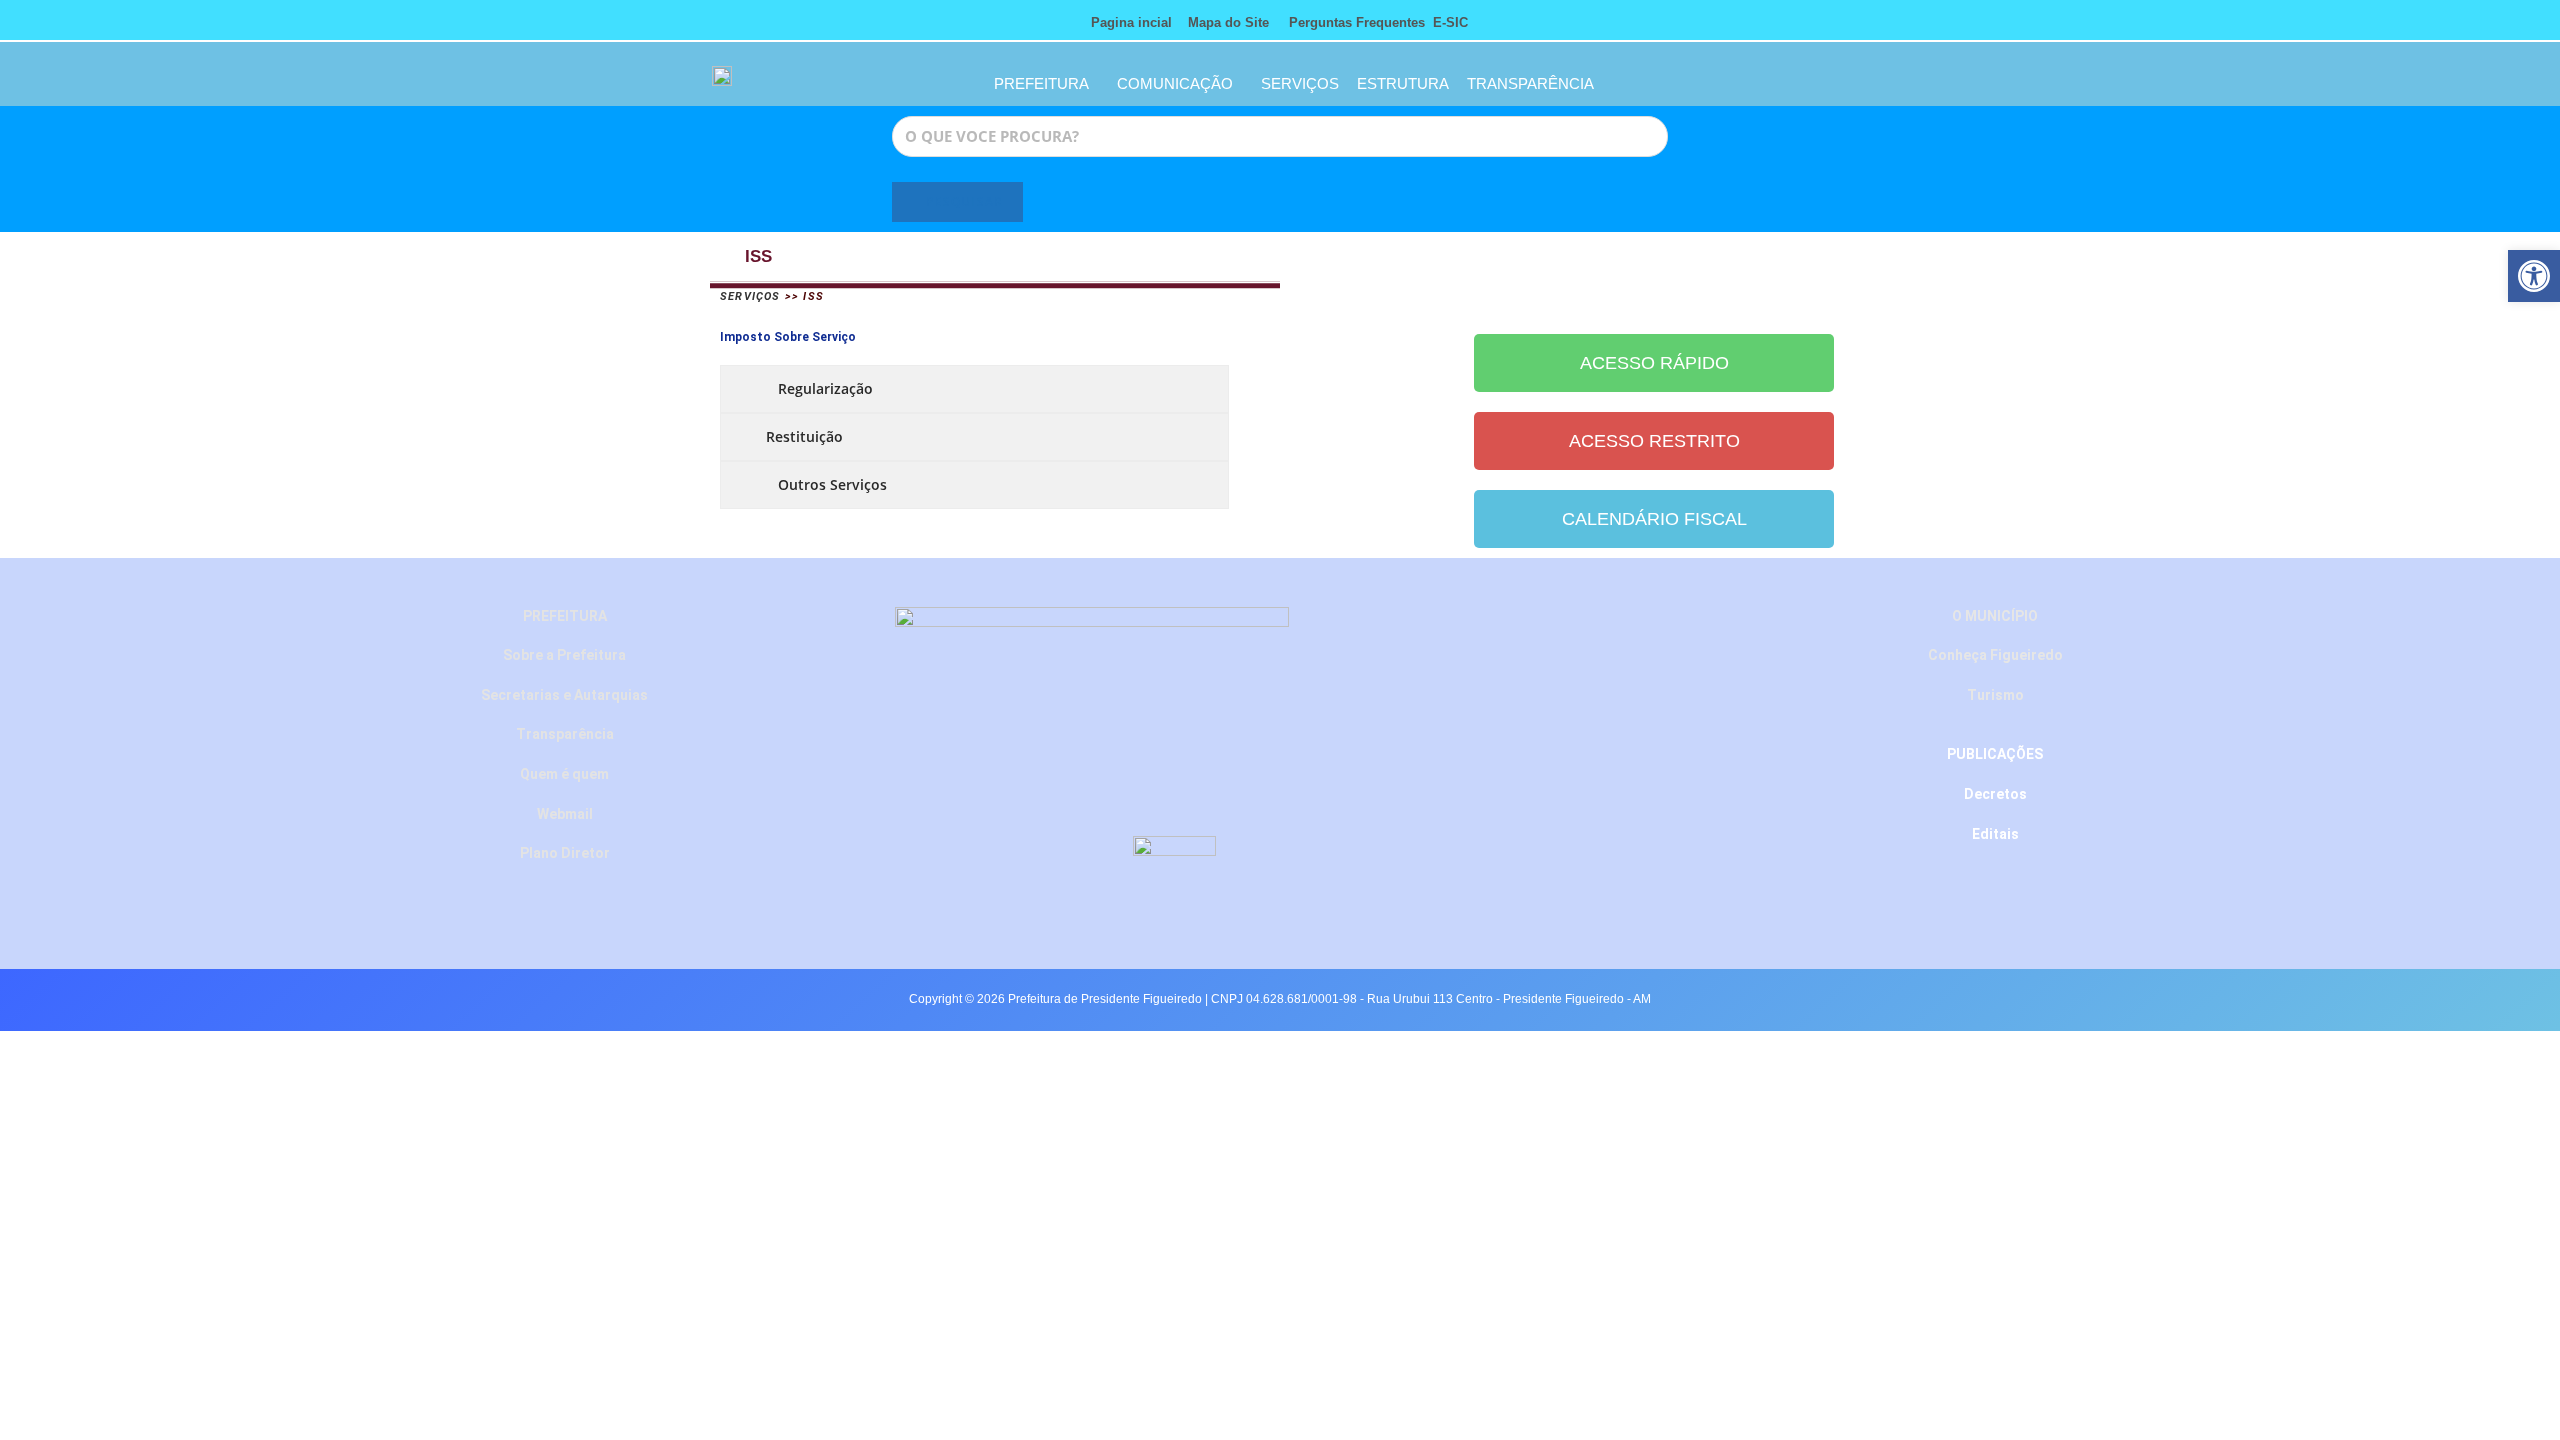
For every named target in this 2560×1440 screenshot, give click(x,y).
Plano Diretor (565, 853)
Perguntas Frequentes (1351, 22)
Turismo (1995, 695)
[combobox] (1280, 136)
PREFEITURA (1041, 83)
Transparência (565, 734)
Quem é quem (564, 774)
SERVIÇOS (1300, 83)
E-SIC (1450, 22)
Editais (1995, 834)
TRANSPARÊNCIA (1530, 83)
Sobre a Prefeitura (564, 655)
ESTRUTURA (1403, 83)
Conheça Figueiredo (1995, 655)
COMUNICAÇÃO (1175, 83)
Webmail (565, 814)
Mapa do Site (1228, 22)
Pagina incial (1131, 22)
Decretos (1995, 794)
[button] (2534, 276)
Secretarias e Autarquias (564, 695)
